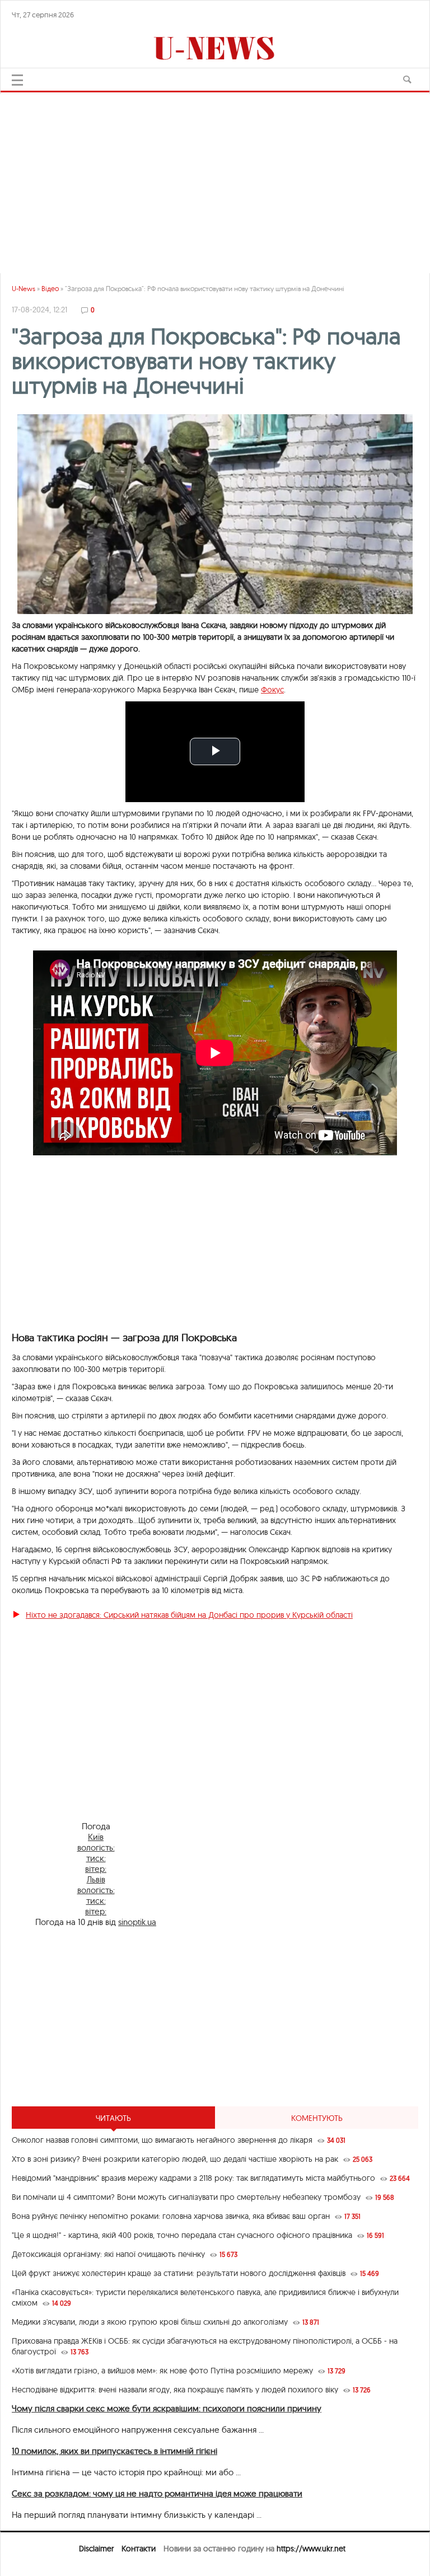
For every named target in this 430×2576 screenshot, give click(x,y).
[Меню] (17, 80)
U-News (24, 289)
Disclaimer (96, 2549)
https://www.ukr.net (311, 2549)
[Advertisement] (215, 178)
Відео (50, 289)
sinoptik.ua (137, 1922)
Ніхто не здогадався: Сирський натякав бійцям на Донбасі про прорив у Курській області (189, 1615)
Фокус (272, 690)
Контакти (139, 2549)
